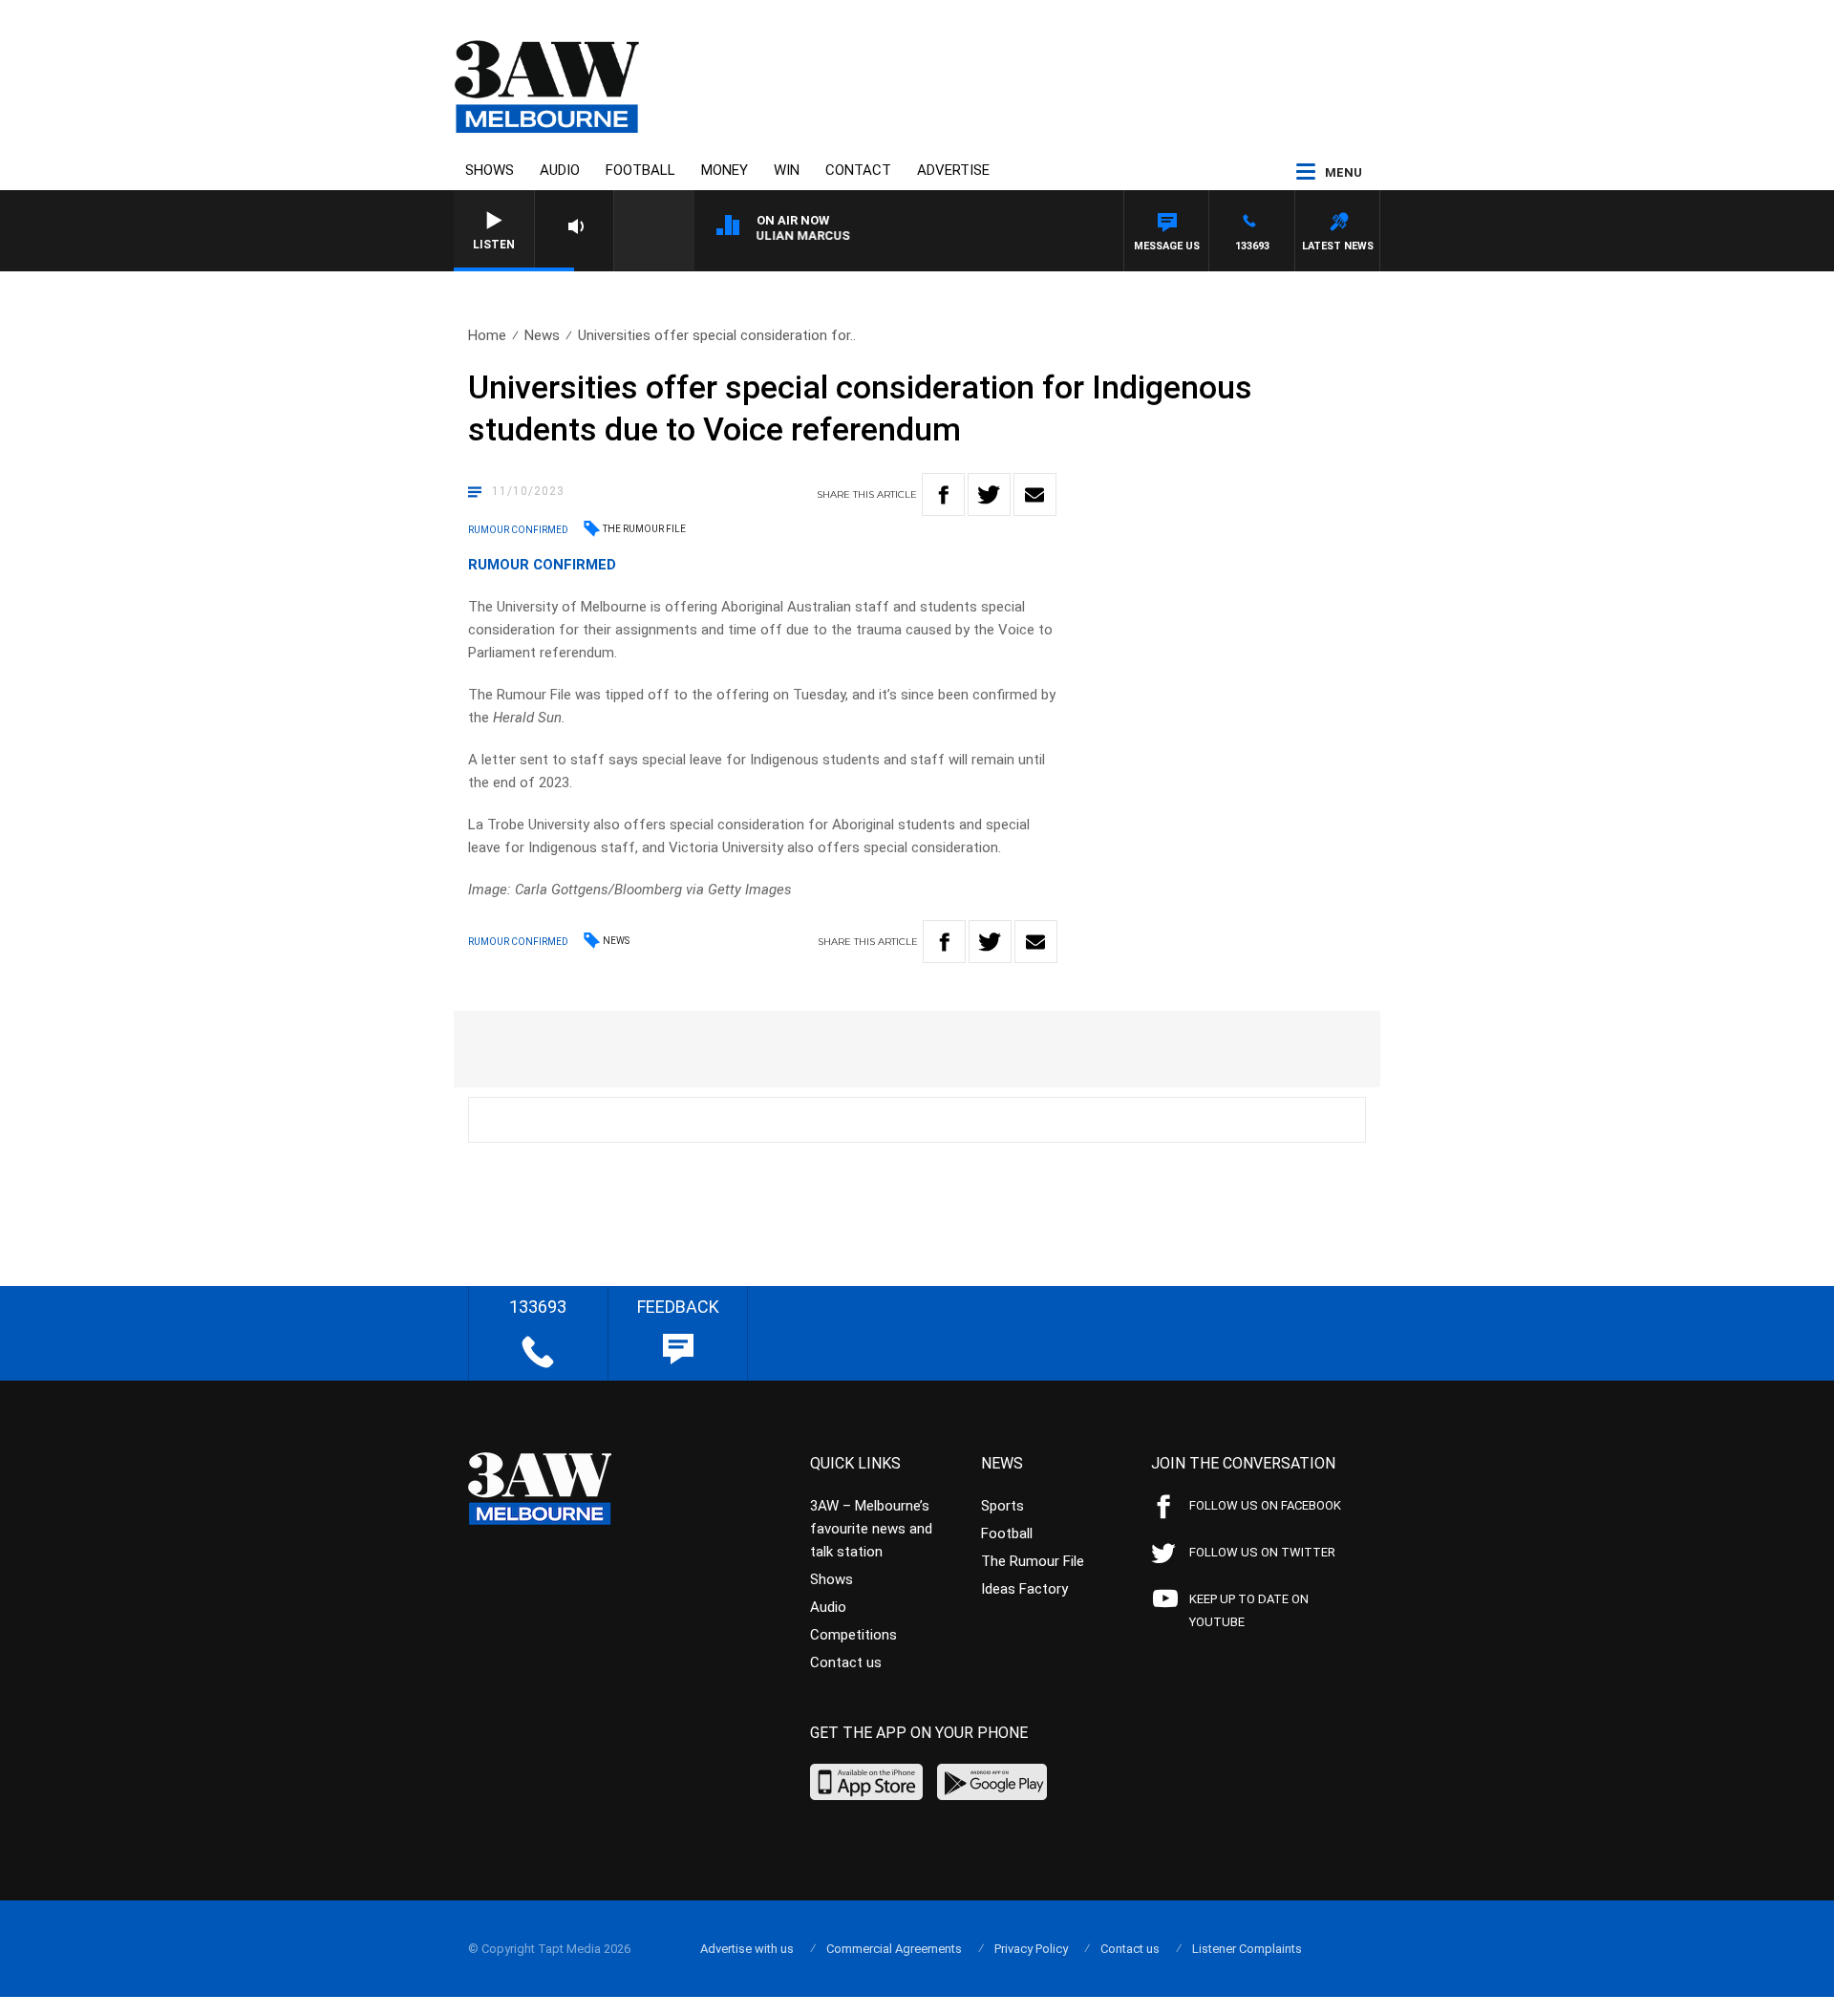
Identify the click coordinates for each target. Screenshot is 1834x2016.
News (542, 335)
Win (787, 170)
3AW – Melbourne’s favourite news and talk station (871, 1529)
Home (487, 335)
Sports (1002, 1506)
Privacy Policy (1031, 1949)
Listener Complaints (1247, 1949)
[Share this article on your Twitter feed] (989, 494)
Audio (560, 170)
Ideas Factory (1024, 1589)
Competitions (853, 1635)
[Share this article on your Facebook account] (943, 494)
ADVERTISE (953, 170)
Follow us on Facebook (1265, 1505)
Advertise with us (747, 1949)
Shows (490, 170)
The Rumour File (644, 529)
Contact (858, 170)
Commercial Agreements (894, 1949)
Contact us (846, 1662)
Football (640, 170)
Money (725, 170)
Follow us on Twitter (1262, 1552)
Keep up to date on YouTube (1249, 1610)
